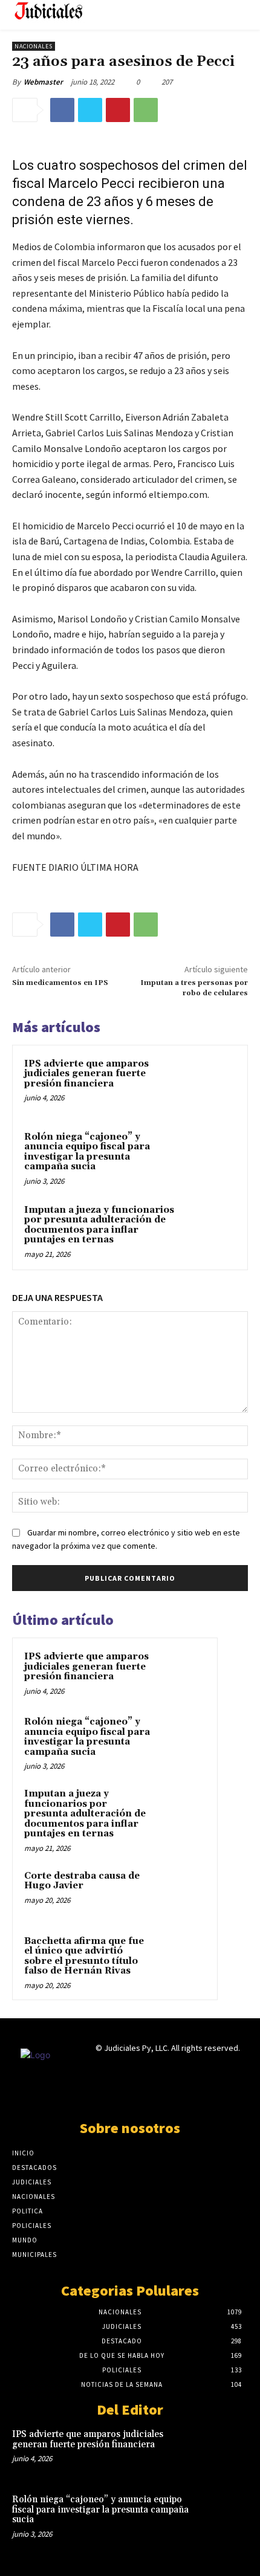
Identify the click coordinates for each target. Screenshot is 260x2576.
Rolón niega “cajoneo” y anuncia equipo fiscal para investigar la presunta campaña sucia (87, 1152)
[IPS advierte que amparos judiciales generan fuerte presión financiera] (208, 1084)
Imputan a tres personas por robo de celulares (194, 988)
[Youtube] (173, 2095)
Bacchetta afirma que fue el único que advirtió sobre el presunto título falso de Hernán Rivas (84, 1956)
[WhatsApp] (146, 110)
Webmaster (43, 82)
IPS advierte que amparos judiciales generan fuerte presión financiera (86, 1074)
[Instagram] (109, 2095)
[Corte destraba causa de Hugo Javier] (182, 1893)
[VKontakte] (151, 2095)
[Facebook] (62, 110)
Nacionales (34, 46)
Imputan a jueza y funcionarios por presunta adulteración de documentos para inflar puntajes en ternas (99, 1225)
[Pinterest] (118, 110)
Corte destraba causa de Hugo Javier (82, 1881)
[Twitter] (90, 110)
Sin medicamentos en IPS (60, 983)
